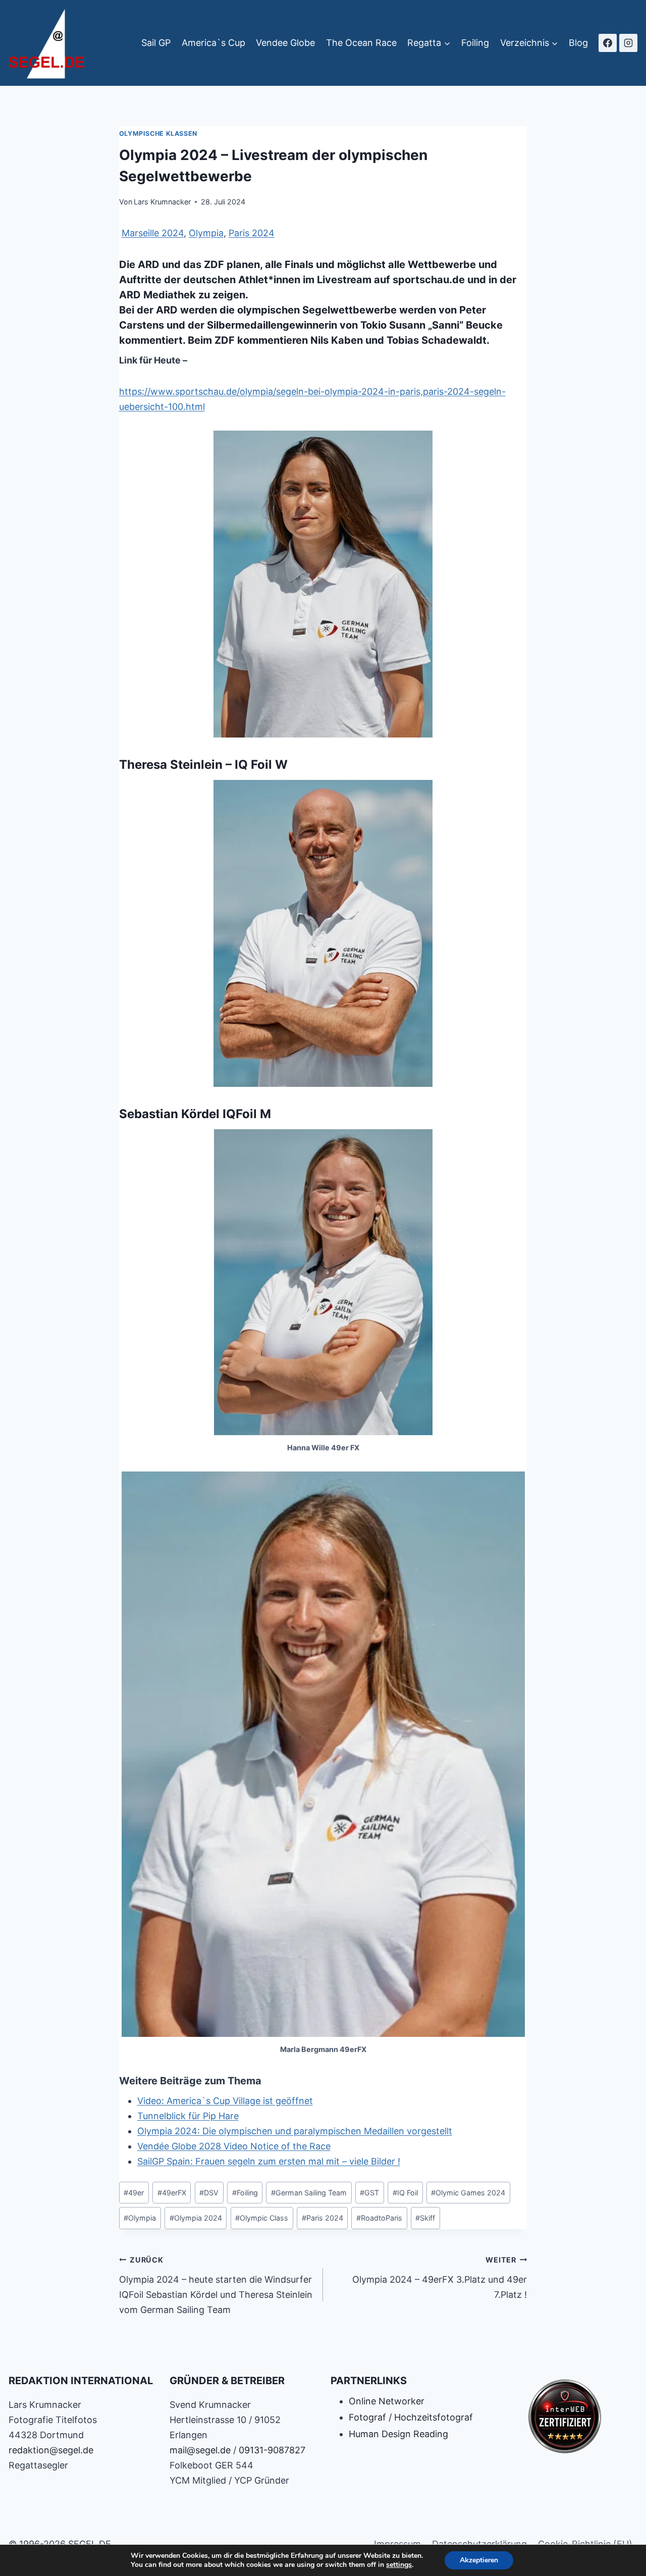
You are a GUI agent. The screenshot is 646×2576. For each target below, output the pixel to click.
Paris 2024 (252, 233)
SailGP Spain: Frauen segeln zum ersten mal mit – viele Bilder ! (269, 2161)
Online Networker (387, 2401)
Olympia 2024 (196, 2218)
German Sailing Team (309, 2193)
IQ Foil (405, 2193)
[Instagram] (628, 43)
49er (134, 2193)
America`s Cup (213, 43)
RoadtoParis (379, 2218)
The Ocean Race (361, 43)
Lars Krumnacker (162, 202)
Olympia (206, 233)
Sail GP (156, 43)
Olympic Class (262, 2218)
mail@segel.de (200, 2450)
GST (369, 2193)
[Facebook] (608, 43)
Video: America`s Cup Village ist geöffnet (225, 2101)
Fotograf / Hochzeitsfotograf (411, 2417)
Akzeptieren (479, 2560)
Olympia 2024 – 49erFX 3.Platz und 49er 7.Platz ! (440, 2278)
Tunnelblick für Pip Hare (188, 2116)
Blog (578, 43)
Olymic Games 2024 (468, 2193)
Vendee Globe (285, 43)
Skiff (425, 2218)
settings (399, 2565)
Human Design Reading (398, 2434)
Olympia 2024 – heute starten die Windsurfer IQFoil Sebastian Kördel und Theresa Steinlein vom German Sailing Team (216, 2285)
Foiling (475, 43)
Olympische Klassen (158, 134)
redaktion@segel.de (51, 2450)
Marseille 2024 (153, 233)
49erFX (172, 2193)
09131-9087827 (272, 2450)
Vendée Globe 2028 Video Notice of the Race (234, 2146)
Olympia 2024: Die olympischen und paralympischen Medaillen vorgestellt (295, 2131)
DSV (209, 2193)
